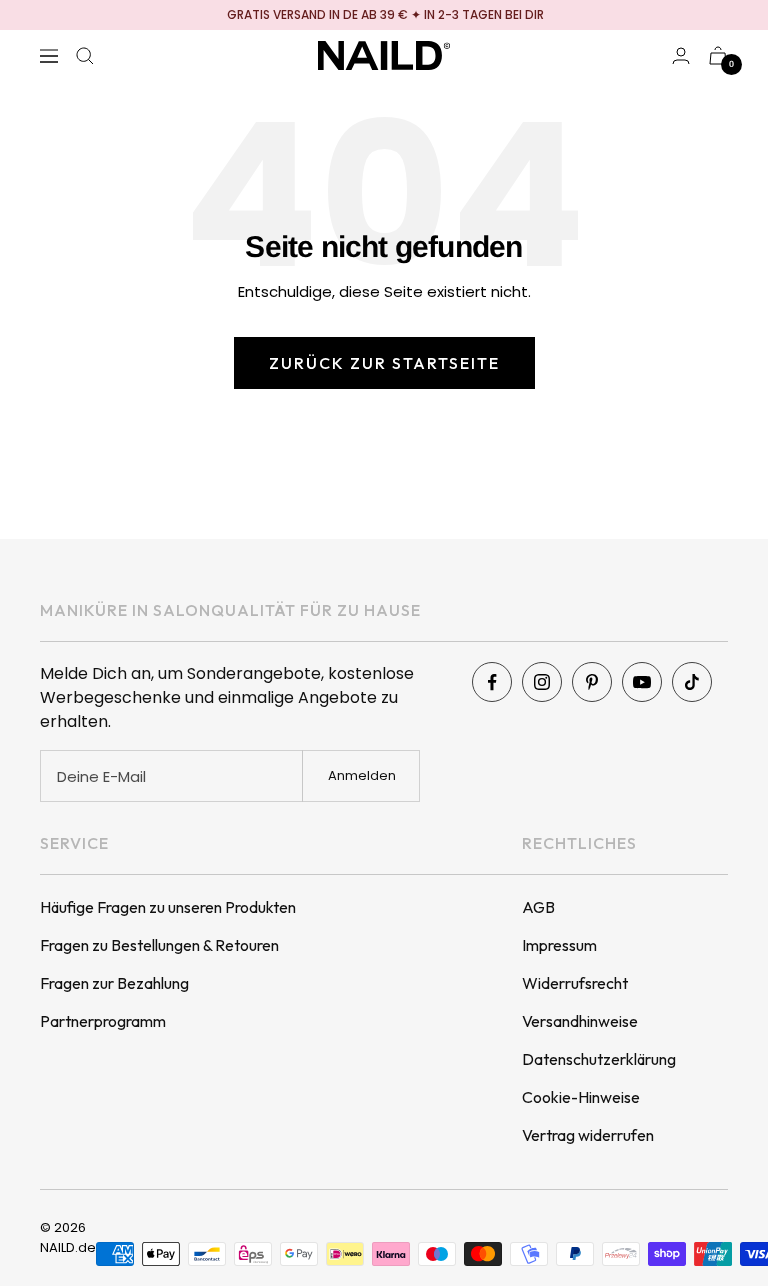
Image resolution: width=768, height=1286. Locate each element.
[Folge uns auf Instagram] (542, 682)
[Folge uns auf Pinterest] (592, 682)
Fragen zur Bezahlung (114, 983)
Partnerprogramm (103, 1021)
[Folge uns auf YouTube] (642, 682)
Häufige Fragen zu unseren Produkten (168, 907)
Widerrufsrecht (575, 983)
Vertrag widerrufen (588, 1135)
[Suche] (85, 56)
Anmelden (362, 775)
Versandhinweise (580, 1021)
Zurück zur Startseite (384, 363)
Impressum (559, 945)
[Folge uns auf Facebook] (492, 682)
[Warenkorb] (718, 55)
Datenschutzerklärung (599, 1059)
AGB (538, 907)
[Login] (681, 55)
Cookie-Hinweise (581, 1097)
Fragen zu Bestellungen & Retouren (159, 945)
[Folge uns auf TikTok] (692, 682)
